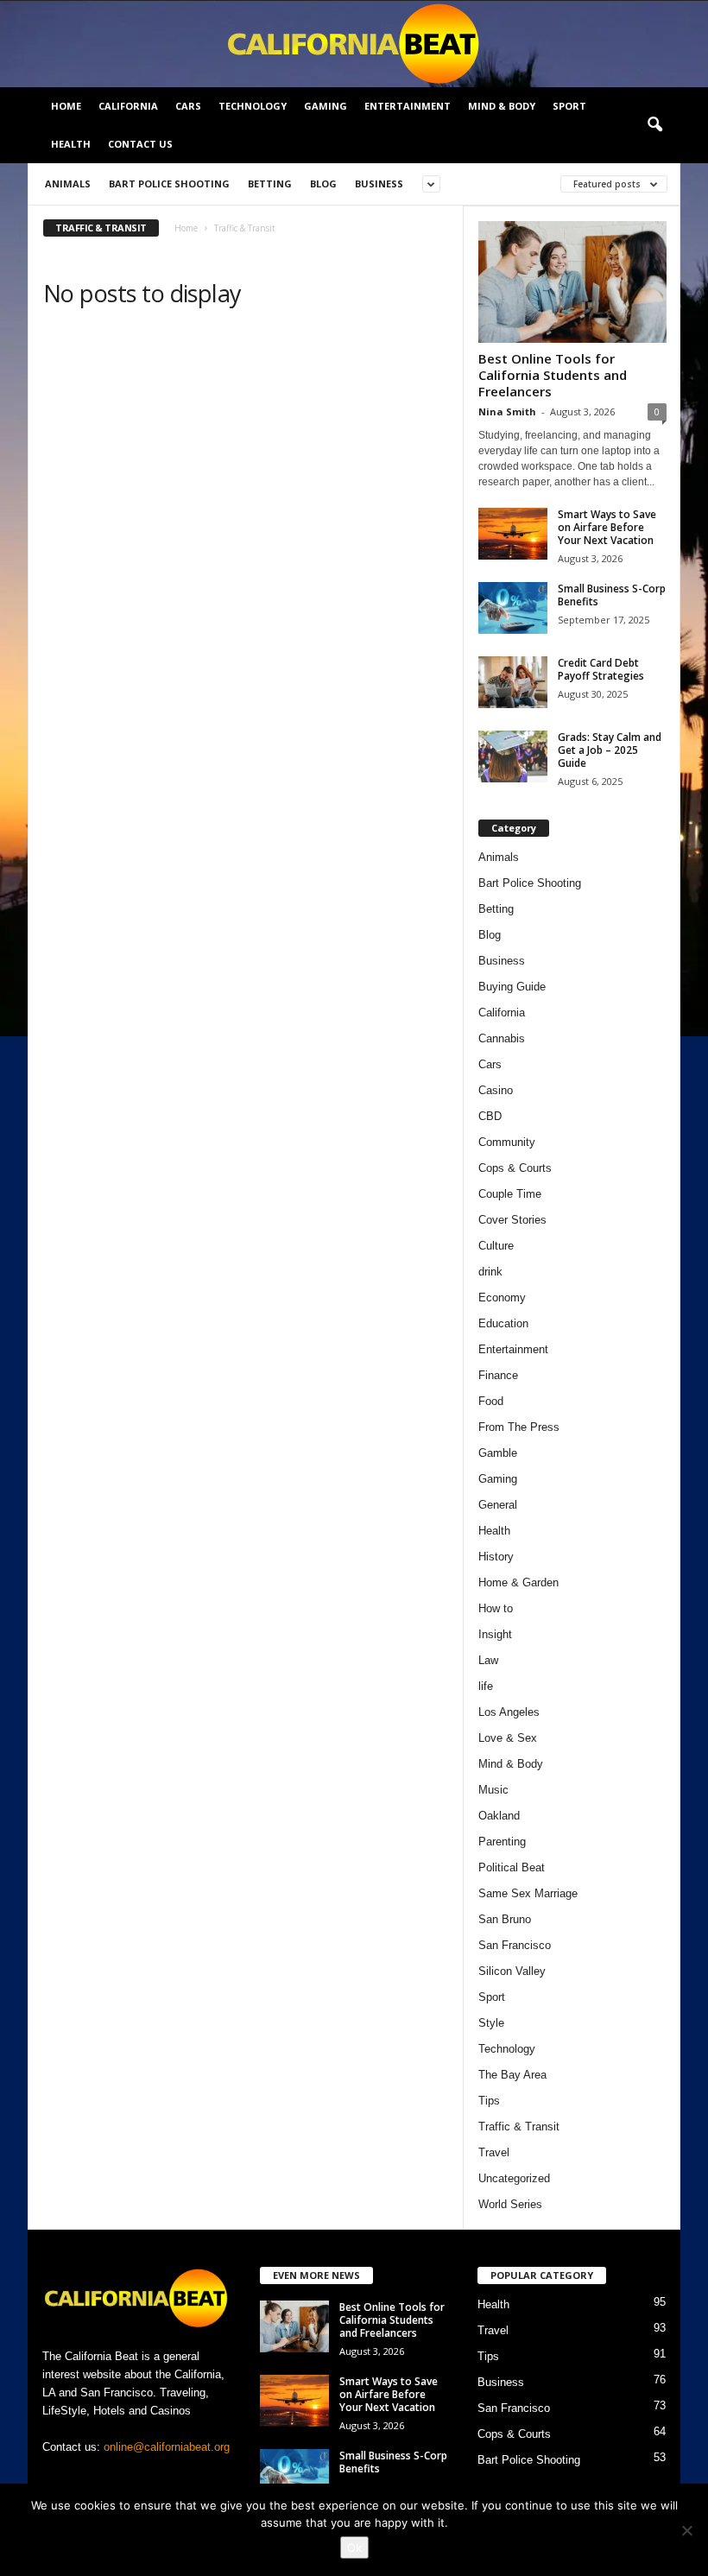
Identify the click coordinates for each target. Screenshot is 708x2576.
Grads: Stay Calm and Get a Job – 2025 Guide (610, 750)
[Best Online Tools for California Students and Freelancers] (572, 282)
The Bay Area (512, 2075)
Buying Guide (512, 987)
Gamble (498, 1453)
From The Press (519, 1427)
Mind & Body (502, 106)
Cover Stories (512, 1220)
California (128, 106)
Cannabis (502, 1038)
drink (490, 1272)
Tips (489, 2101)
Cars (188, 106)
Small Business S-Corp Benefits (612, 595)
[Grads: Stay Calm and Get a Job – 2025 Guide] (513, 756)
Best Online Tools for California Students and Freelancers (553, 375)
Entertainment (408, 106)
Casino (496, 1090)
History (496, 1557)
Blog (323, 184)
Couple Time (510, 1194)
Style (491, 2023)
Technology (253, 106)
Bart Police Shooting (169, 184)
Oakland (499, 1816)
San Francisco (515, 1945)
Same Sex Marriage (528, 1893)
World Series (510, 2204)
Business (379, 184)
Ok (354, 2548)
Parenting (502, 1842)
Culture (496, 1246)
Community (507, 1142)
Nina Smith (507, 411)
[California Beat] (354, 44)
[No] (686, 2530)
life (486, 1686)
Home (66, 106)
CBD (490, 1116)
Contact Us (140, 144)
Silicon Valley (512, 1971)
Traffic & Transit (519, 2127)
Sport (569, 106)
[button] (654, 125)
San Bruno (505, 1919)
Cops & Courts (515, 1168)
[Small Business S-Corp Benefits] (513, 608)
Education (503, 1323)
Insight (495, 1634)
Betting (270, 184)
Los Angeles (509, 1712)
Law (488, 1660)
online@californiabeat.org (167, 2447)
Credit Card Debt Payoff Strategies (601, 669)
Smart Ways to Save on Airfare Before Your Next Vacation (607, 527)
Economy (502, 1297)
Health (71, 144)
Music (493, 1790)
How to (496, 1608)
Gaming (326, 106)
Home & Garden (518, 1582)
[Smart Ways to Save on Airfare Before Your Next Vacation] (513, 534)
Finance (498, 1375)
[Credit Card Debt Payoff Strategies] (513, 682)
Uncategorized (514, 2178)
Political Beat (512, 1867)
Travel (494, 2152)
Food (491, 1401)
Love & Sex (508, 1738)
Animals (68, 184)
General (498, 1505)
